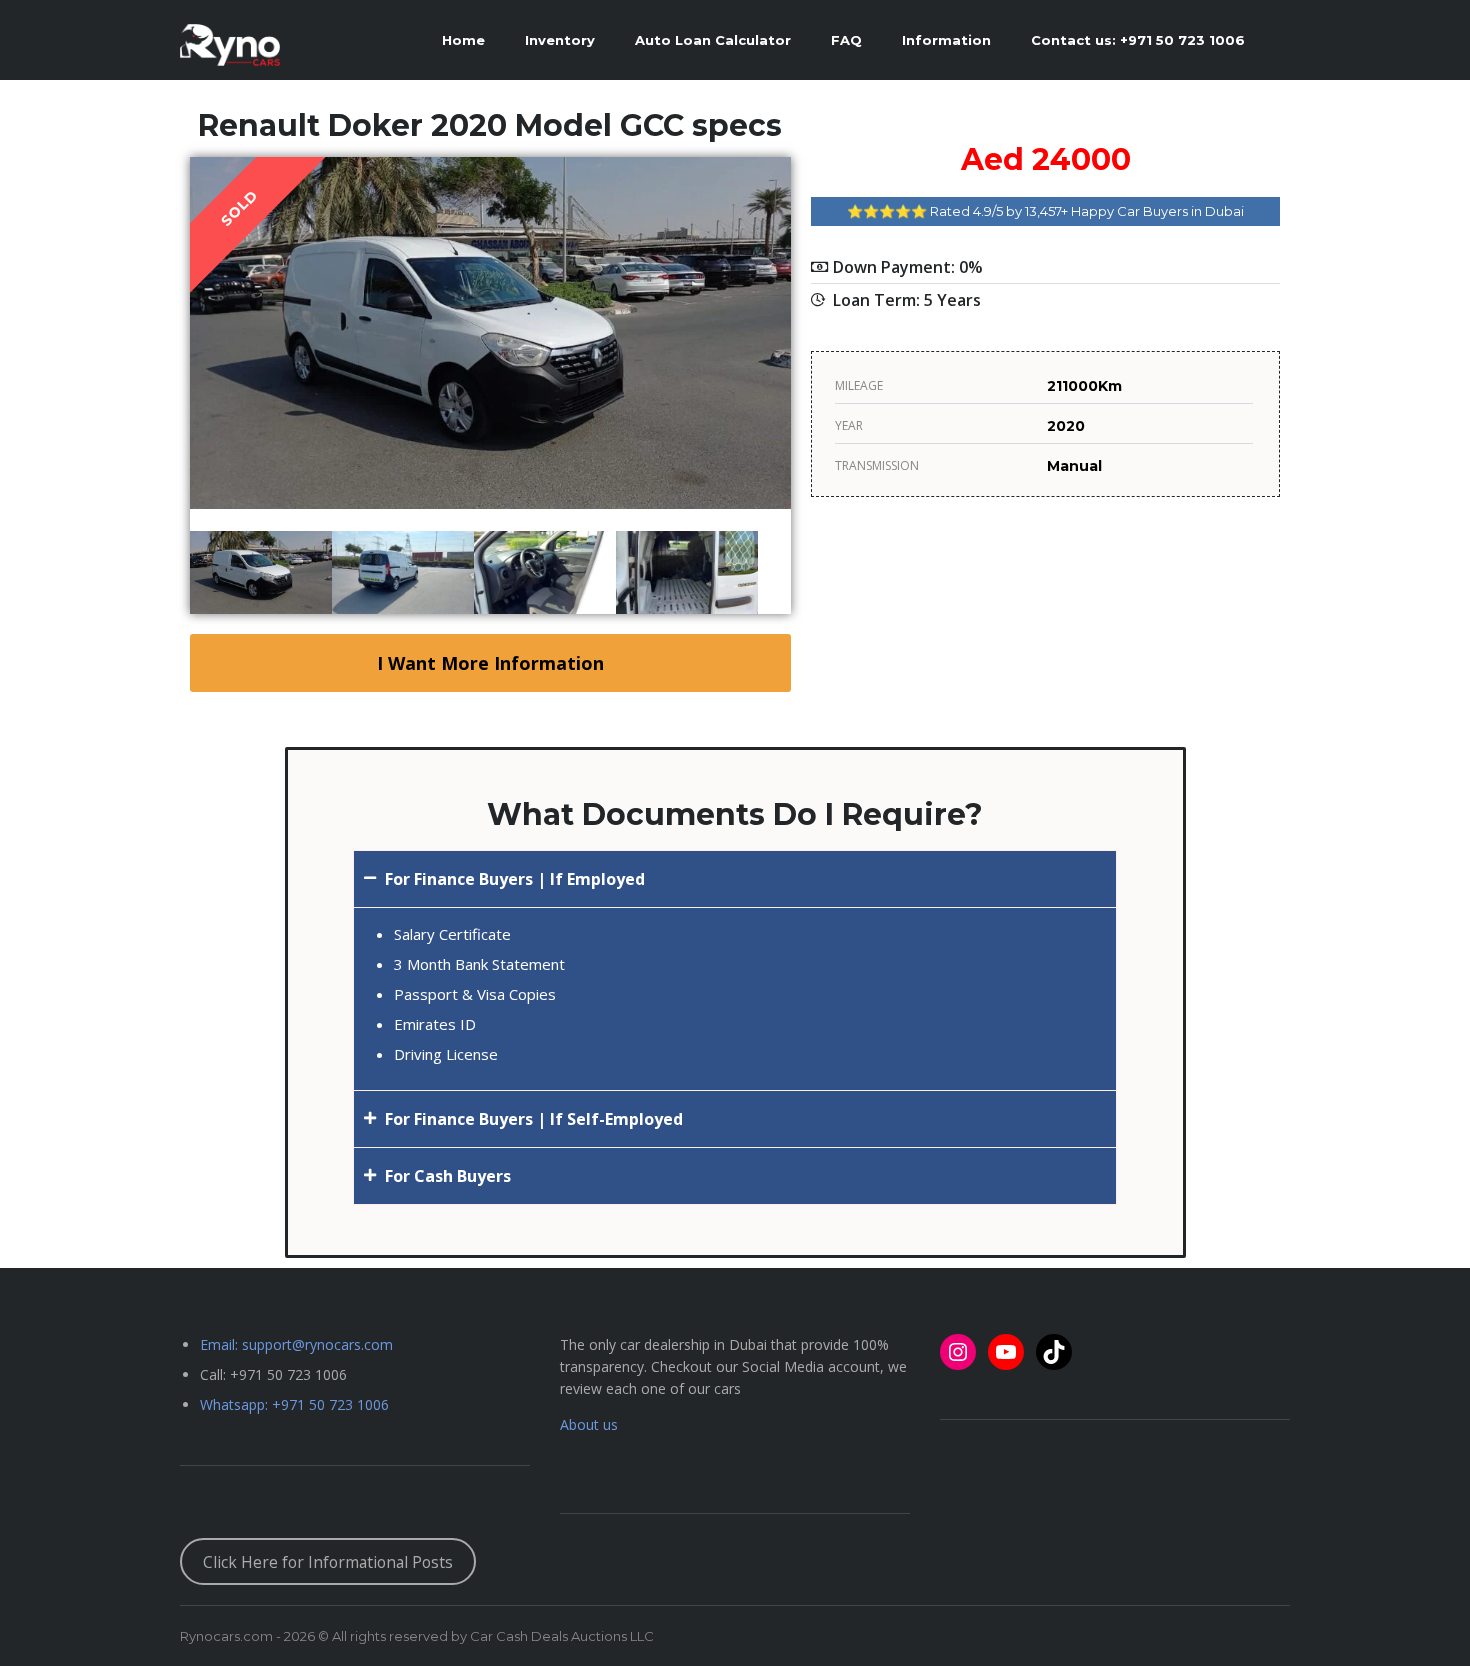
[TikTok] (1054, 1352)
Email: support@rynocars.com (296, 1344)
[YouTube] (1006, 1352)
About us (589, 1424)
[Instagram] (958, 1352)
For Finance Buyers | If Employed (515, 879)
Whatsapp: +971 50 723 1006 (294, 1404)
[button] (735, 879)
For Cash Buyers (448, 1176)
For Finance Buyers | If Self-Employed (534, 1119)
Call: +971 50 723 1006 (273, 1374)
